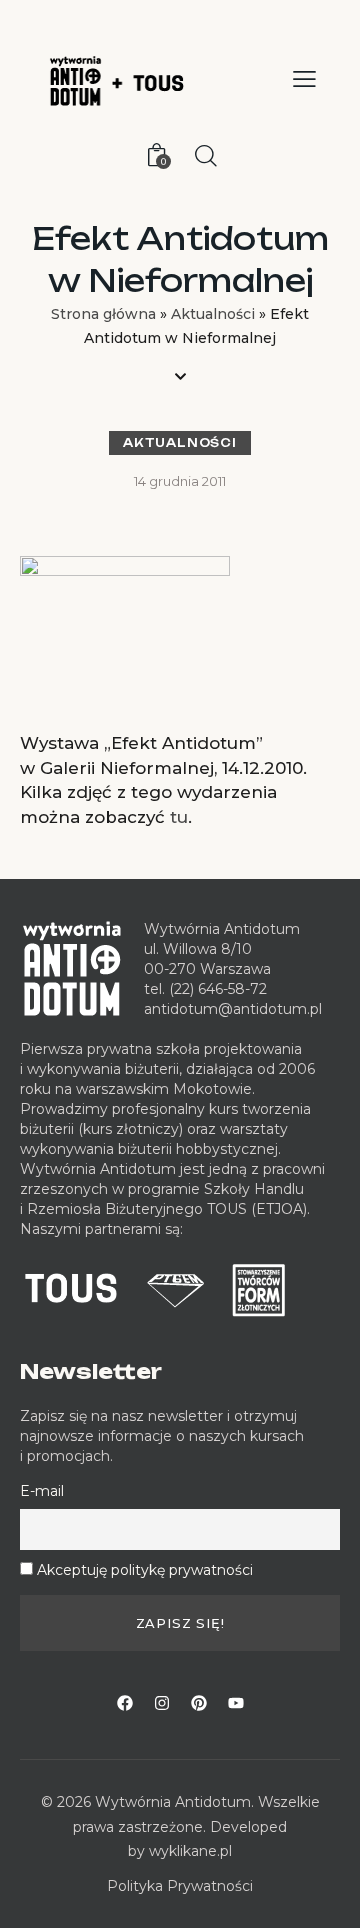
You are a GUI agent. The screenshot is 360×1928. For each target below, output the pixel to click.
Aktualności (213, 314)
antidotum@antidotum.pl (233, 1009)
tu (179, 817)
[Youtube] (236, 1703)
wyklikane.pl (190, 1851)
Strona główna (103, 314)
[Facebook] (125, 1703)
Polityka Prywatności (180, 1886)
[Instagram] (162, 1703)
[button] (304, 79)
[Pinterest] (199, 1703)
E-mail (42, 1491)
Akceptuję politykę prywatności (145, 1570)
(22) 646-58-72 (218, 989)
